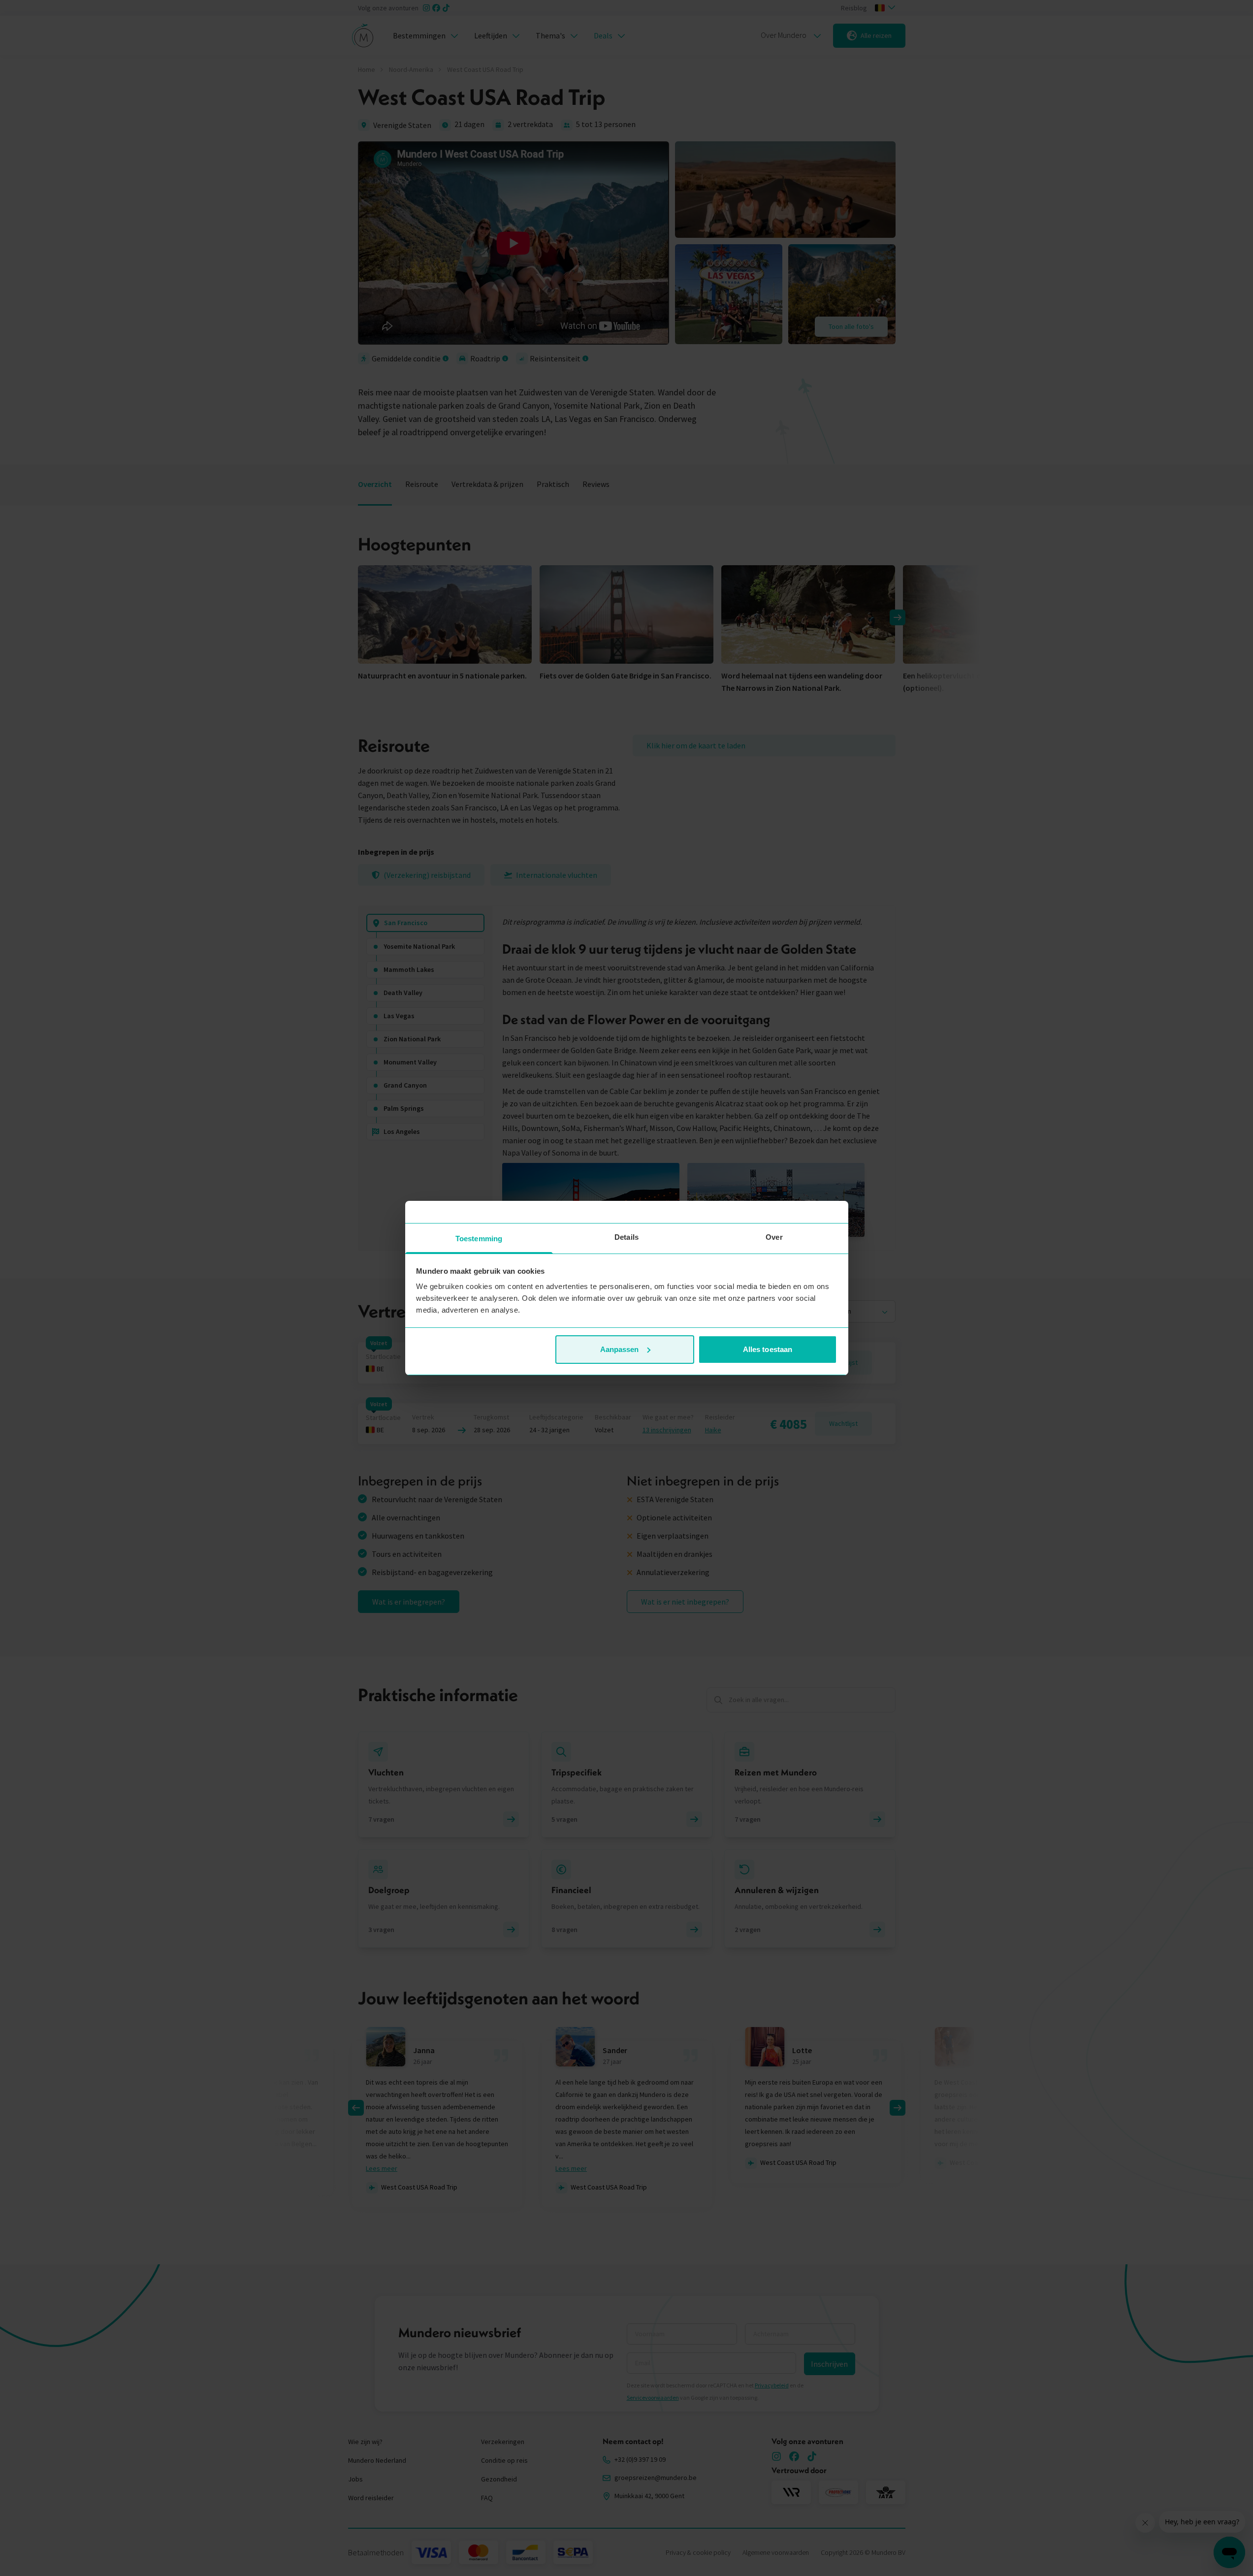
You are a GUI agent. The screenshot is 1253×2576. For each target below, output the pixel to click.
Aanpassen (620, 1349)
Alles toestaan (768, 1349)
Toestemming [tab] (479, 1239)
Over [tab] (774, 1237)
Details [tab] (626, 1237)
